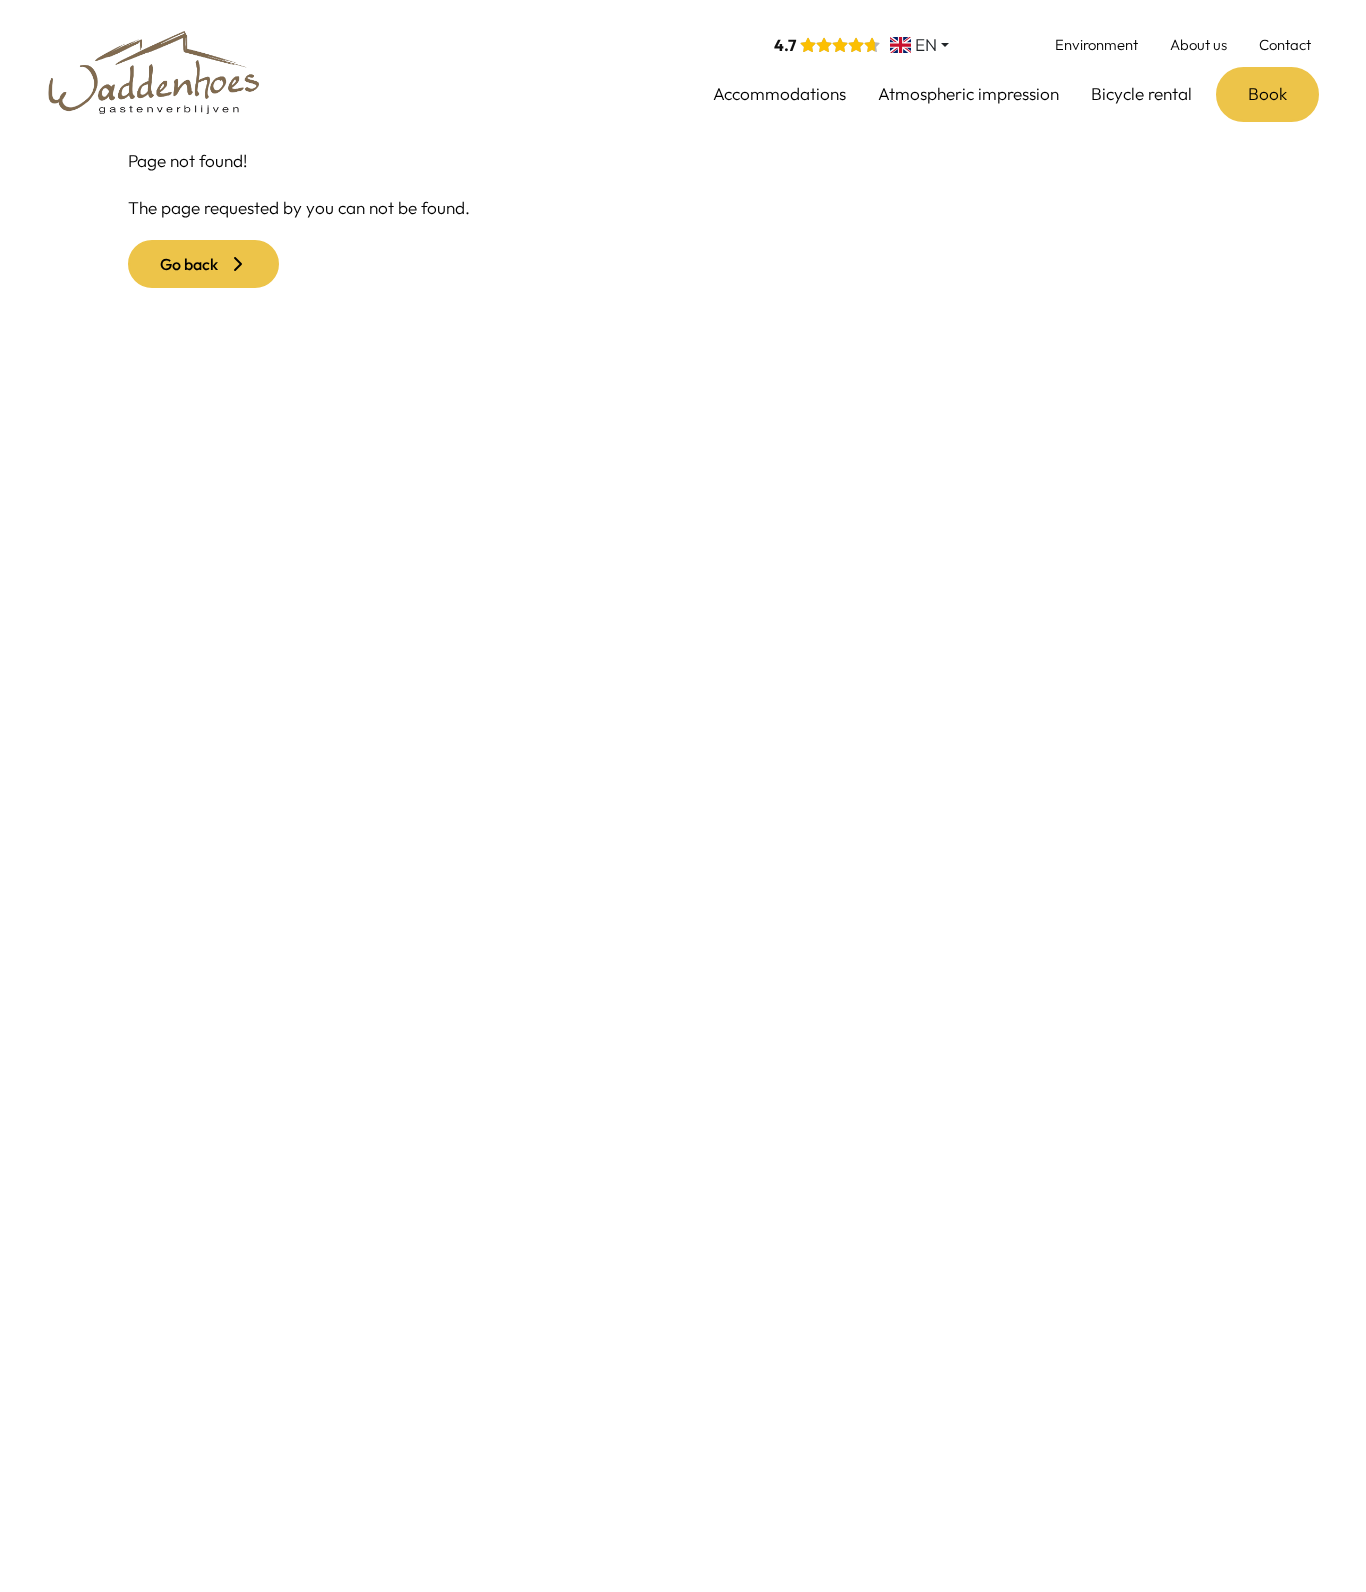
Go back (193, 264)
